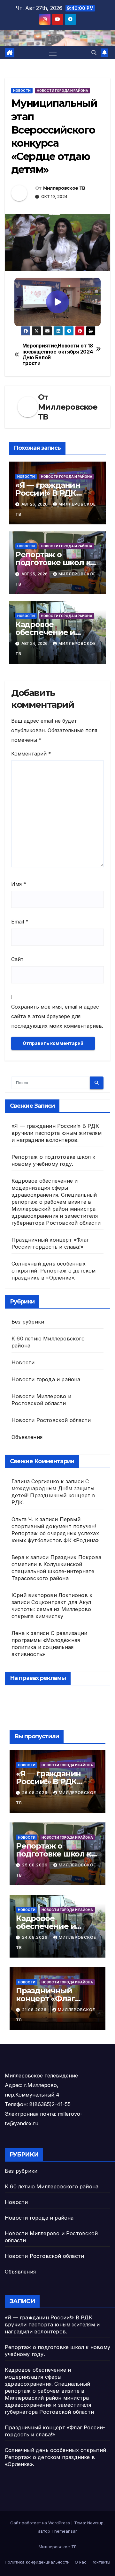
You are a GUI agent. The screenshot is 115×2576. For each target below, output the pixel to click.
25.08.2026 (35, 1865)
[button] (94, 53)
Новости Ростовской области (51, 1420)
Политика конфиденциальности (37, 2562)
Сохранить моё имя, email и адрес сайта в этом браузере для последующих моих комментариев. (57, 1016)
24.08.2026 (35, 1937)
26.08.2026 (35, 1793)
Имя (19, 884)
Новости (22, 91)
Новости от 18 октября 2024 (75, 349)
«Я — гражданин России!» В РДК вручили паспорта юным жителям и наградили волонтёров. (57, 1133)
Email (20, 922)
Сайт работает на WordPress (41, 2523)
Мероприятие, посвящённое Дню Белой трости (40, 355)
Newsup (95, 2523)
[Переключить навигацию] (53, 53)
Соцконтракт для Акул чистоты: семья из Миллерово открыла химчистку (51, 1609)
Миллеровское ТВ (64, 188)
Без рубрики (28, 1322)
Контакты (101, 2562)
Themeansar (64, 2531)
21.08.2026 (35, 2010)
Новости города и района (62, 91)
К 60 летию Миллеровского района (52, 2186)
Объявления (27, 1437)
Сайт (17, 959)
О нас (81, 2562)
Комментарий (31, 754)
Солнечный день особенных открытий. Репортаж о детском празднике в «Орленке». (54, 1271)
